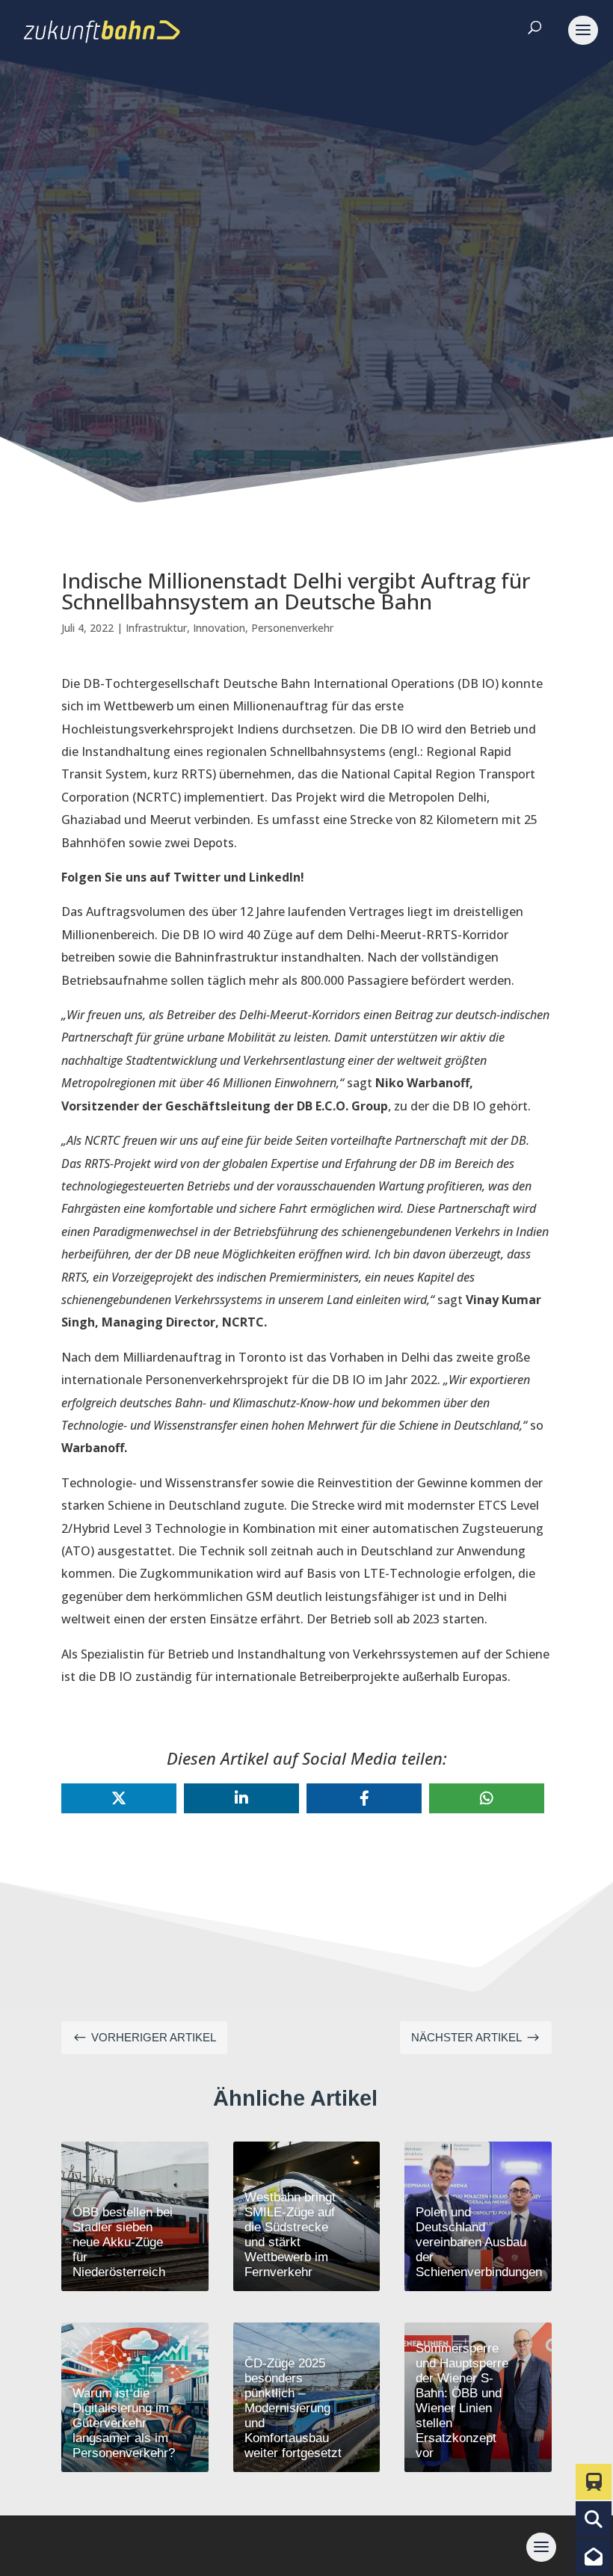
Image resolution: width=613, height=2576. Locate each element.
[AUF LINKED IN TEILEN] (241, 1798)
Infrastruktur (156, 628)
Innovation (219, 628)
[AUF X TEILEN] (119, 1798)
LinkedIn (275, 877)
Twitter (197, 877)
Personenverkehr (292, 628)
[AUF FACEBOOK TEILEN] (364, 1798)
